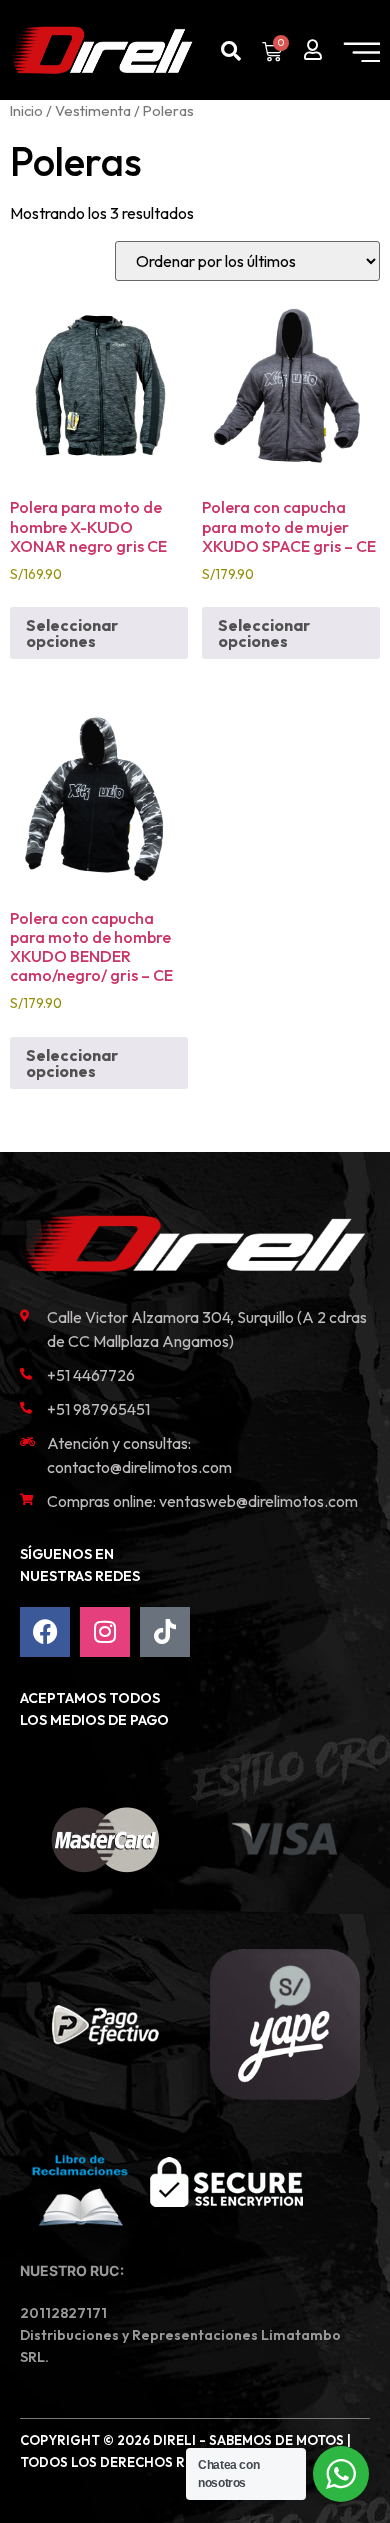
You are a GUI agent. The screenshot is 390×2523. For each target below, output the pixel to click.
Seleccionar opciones (72, 633)
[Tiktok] (165, 1632)
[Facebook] (45, 1632)
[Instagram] (105, 1632)
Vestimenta (93, 110)
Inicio (26, 110)
